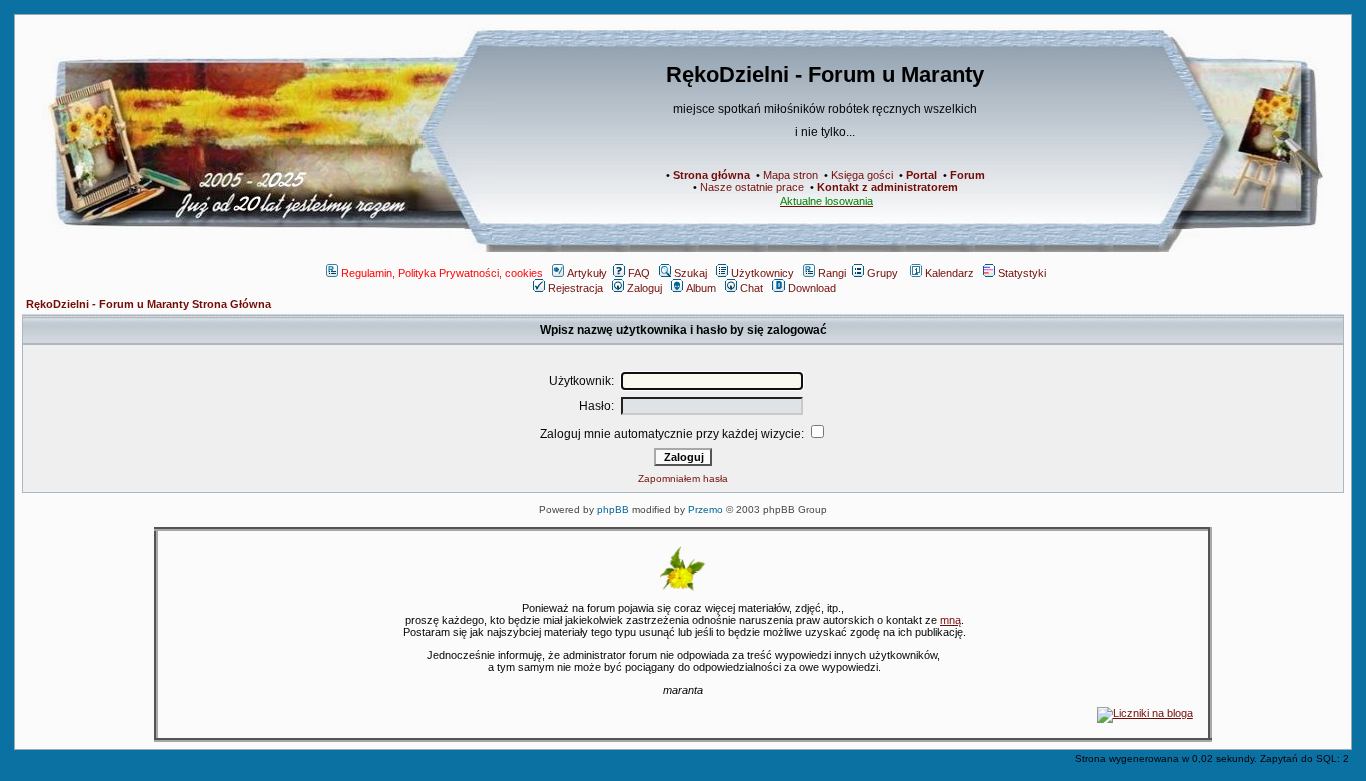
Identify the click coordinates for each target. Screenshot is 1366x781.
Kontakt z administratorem (887, 187)
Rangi (832, 273)
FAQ (639, 273)
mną (950, 620)
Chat (751, 288)
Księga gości (862, 175)
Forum (967, 175)
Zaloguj (644, 288)
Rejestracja (575, 288)
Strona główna (711, 175)
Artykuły (587, 273)
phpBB (613, 509)
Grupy (882, 273)
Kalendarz (949, 273)
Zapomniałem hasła (683, 478)
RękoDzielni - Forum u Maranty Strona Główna (148, 304)
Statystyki (1022, 273)
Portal (921, 175)
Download (812, 288)
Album (701, 288)
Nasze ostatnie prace (752, 187)
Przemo (705, 509)
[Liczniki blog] (1145, 713)
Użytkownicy (762, 273)
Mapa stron (790, 175)
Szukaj (690, 273)
